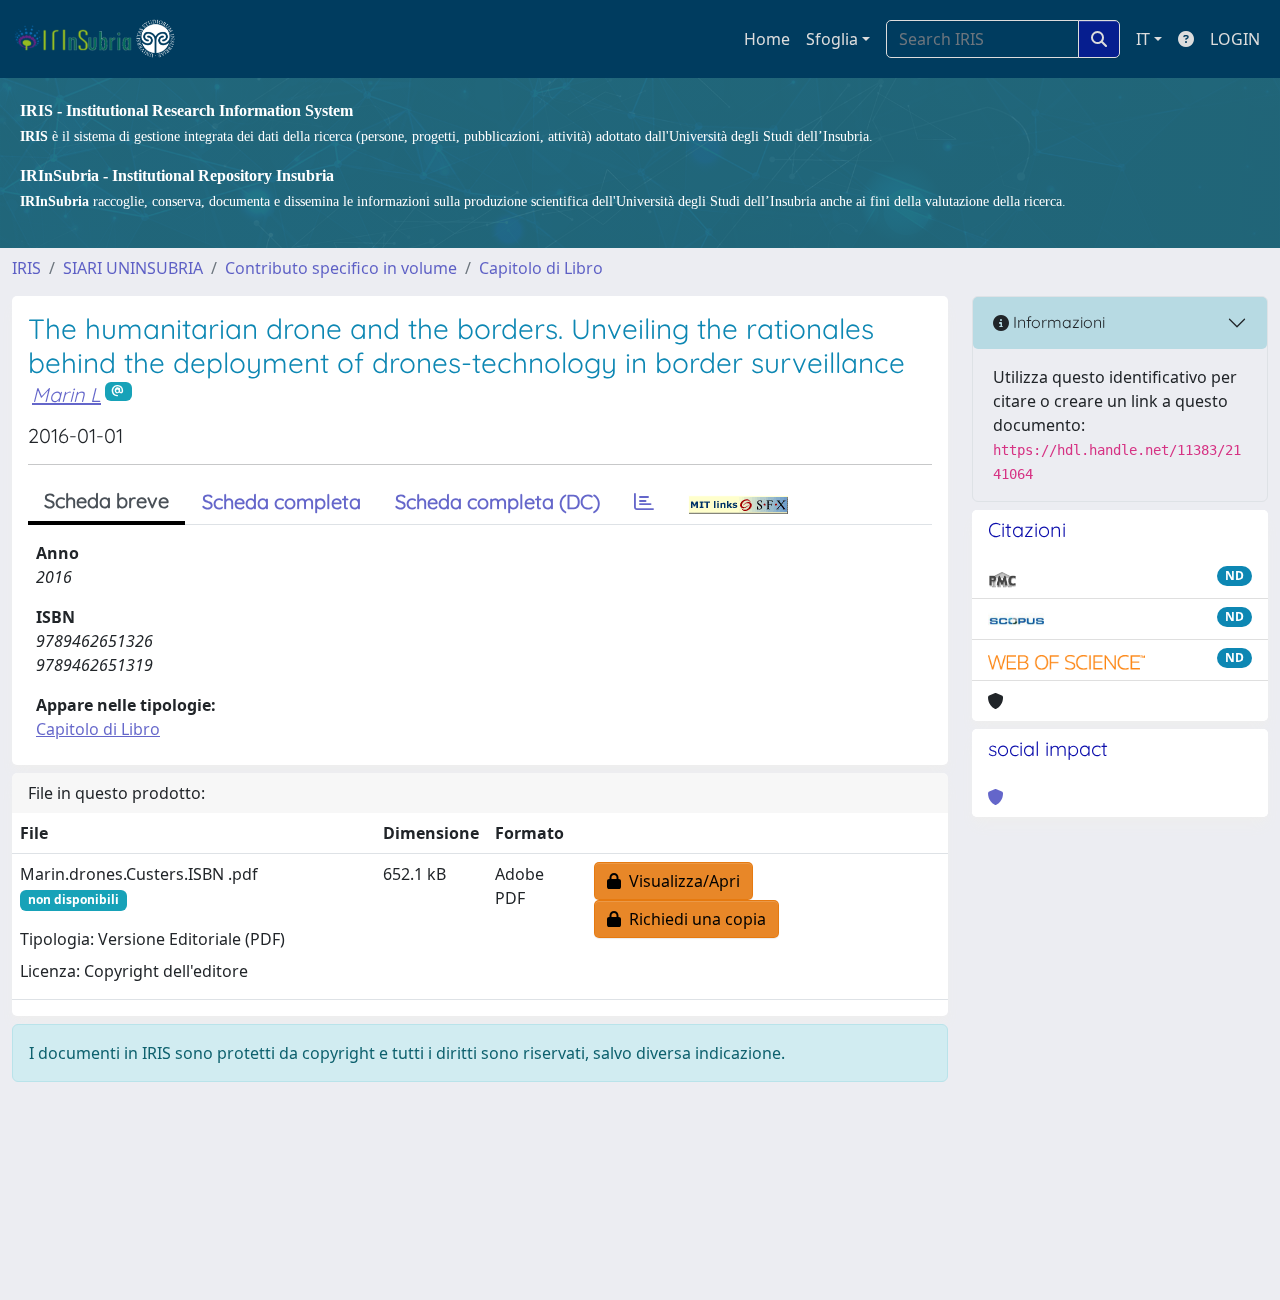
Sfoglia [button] (832, 39)
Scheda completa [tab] (281, 501)
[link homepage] (103, 39)
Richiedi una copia (693, 919)
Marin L (66, 394)
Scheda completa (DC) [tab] (497, 501)
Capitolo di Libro (541, 268)
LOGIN (1235, 39)
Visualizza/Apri (680, 881)
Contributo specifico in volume (341, 268)
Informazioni (1057, 322)
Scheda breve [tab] (106, 500)
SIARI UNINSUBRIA (133, 268)
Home (767, 39)
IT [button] (1143, 39)
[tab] (644, 502)
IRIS (26, 268)
